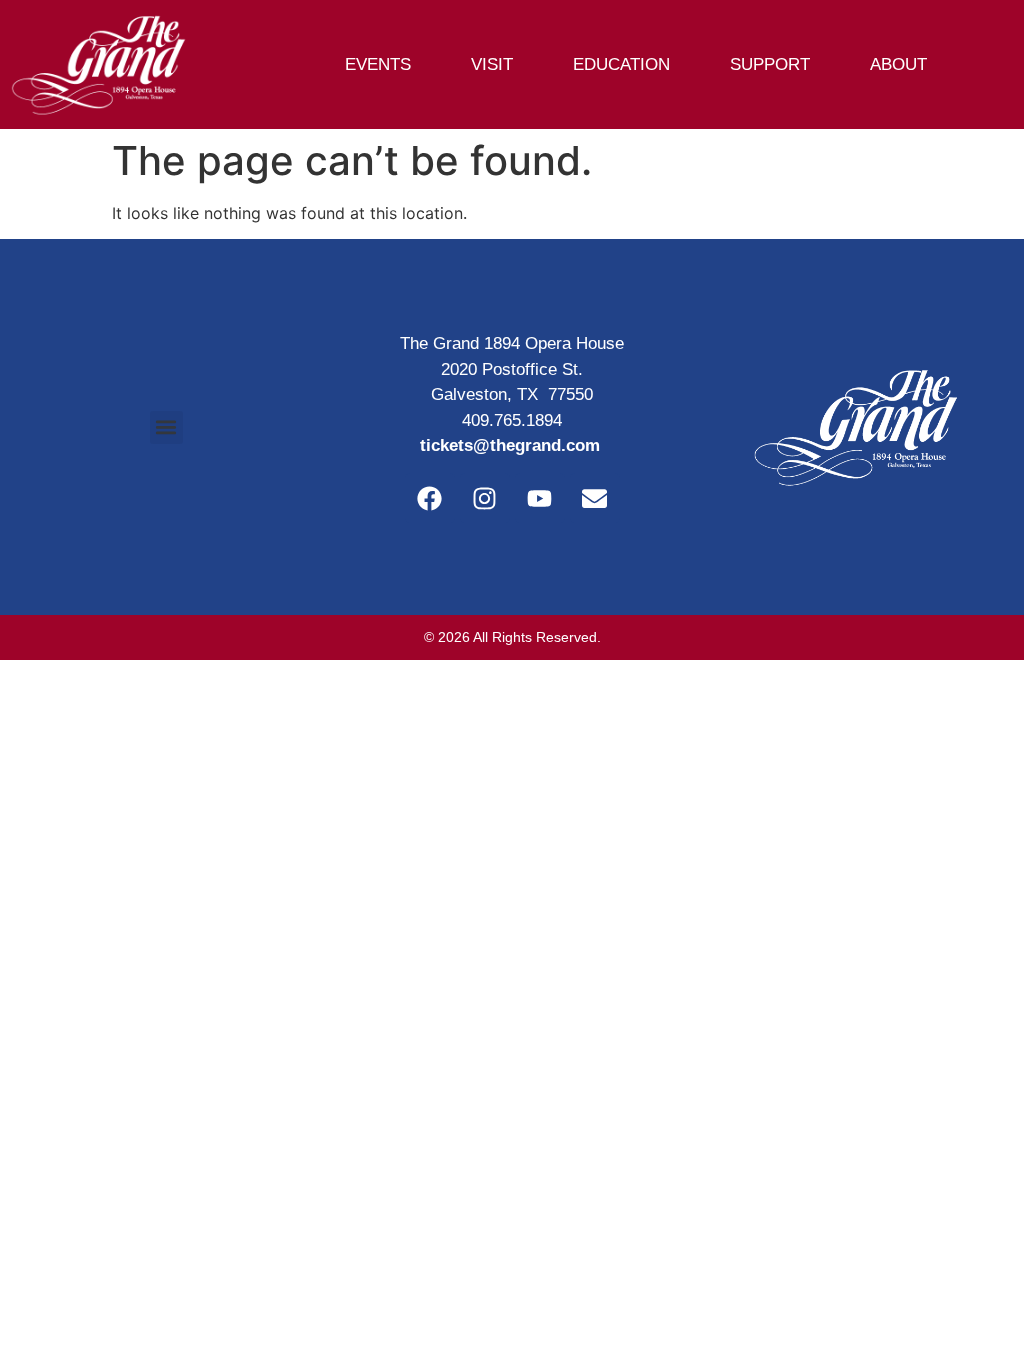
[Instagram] (485, 498)
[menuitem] (387, 65)
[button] (166, 427)
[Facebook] (430, 498)
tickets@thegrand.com (510, 445)
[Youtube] (540, 498)
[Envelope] (595, 498)
